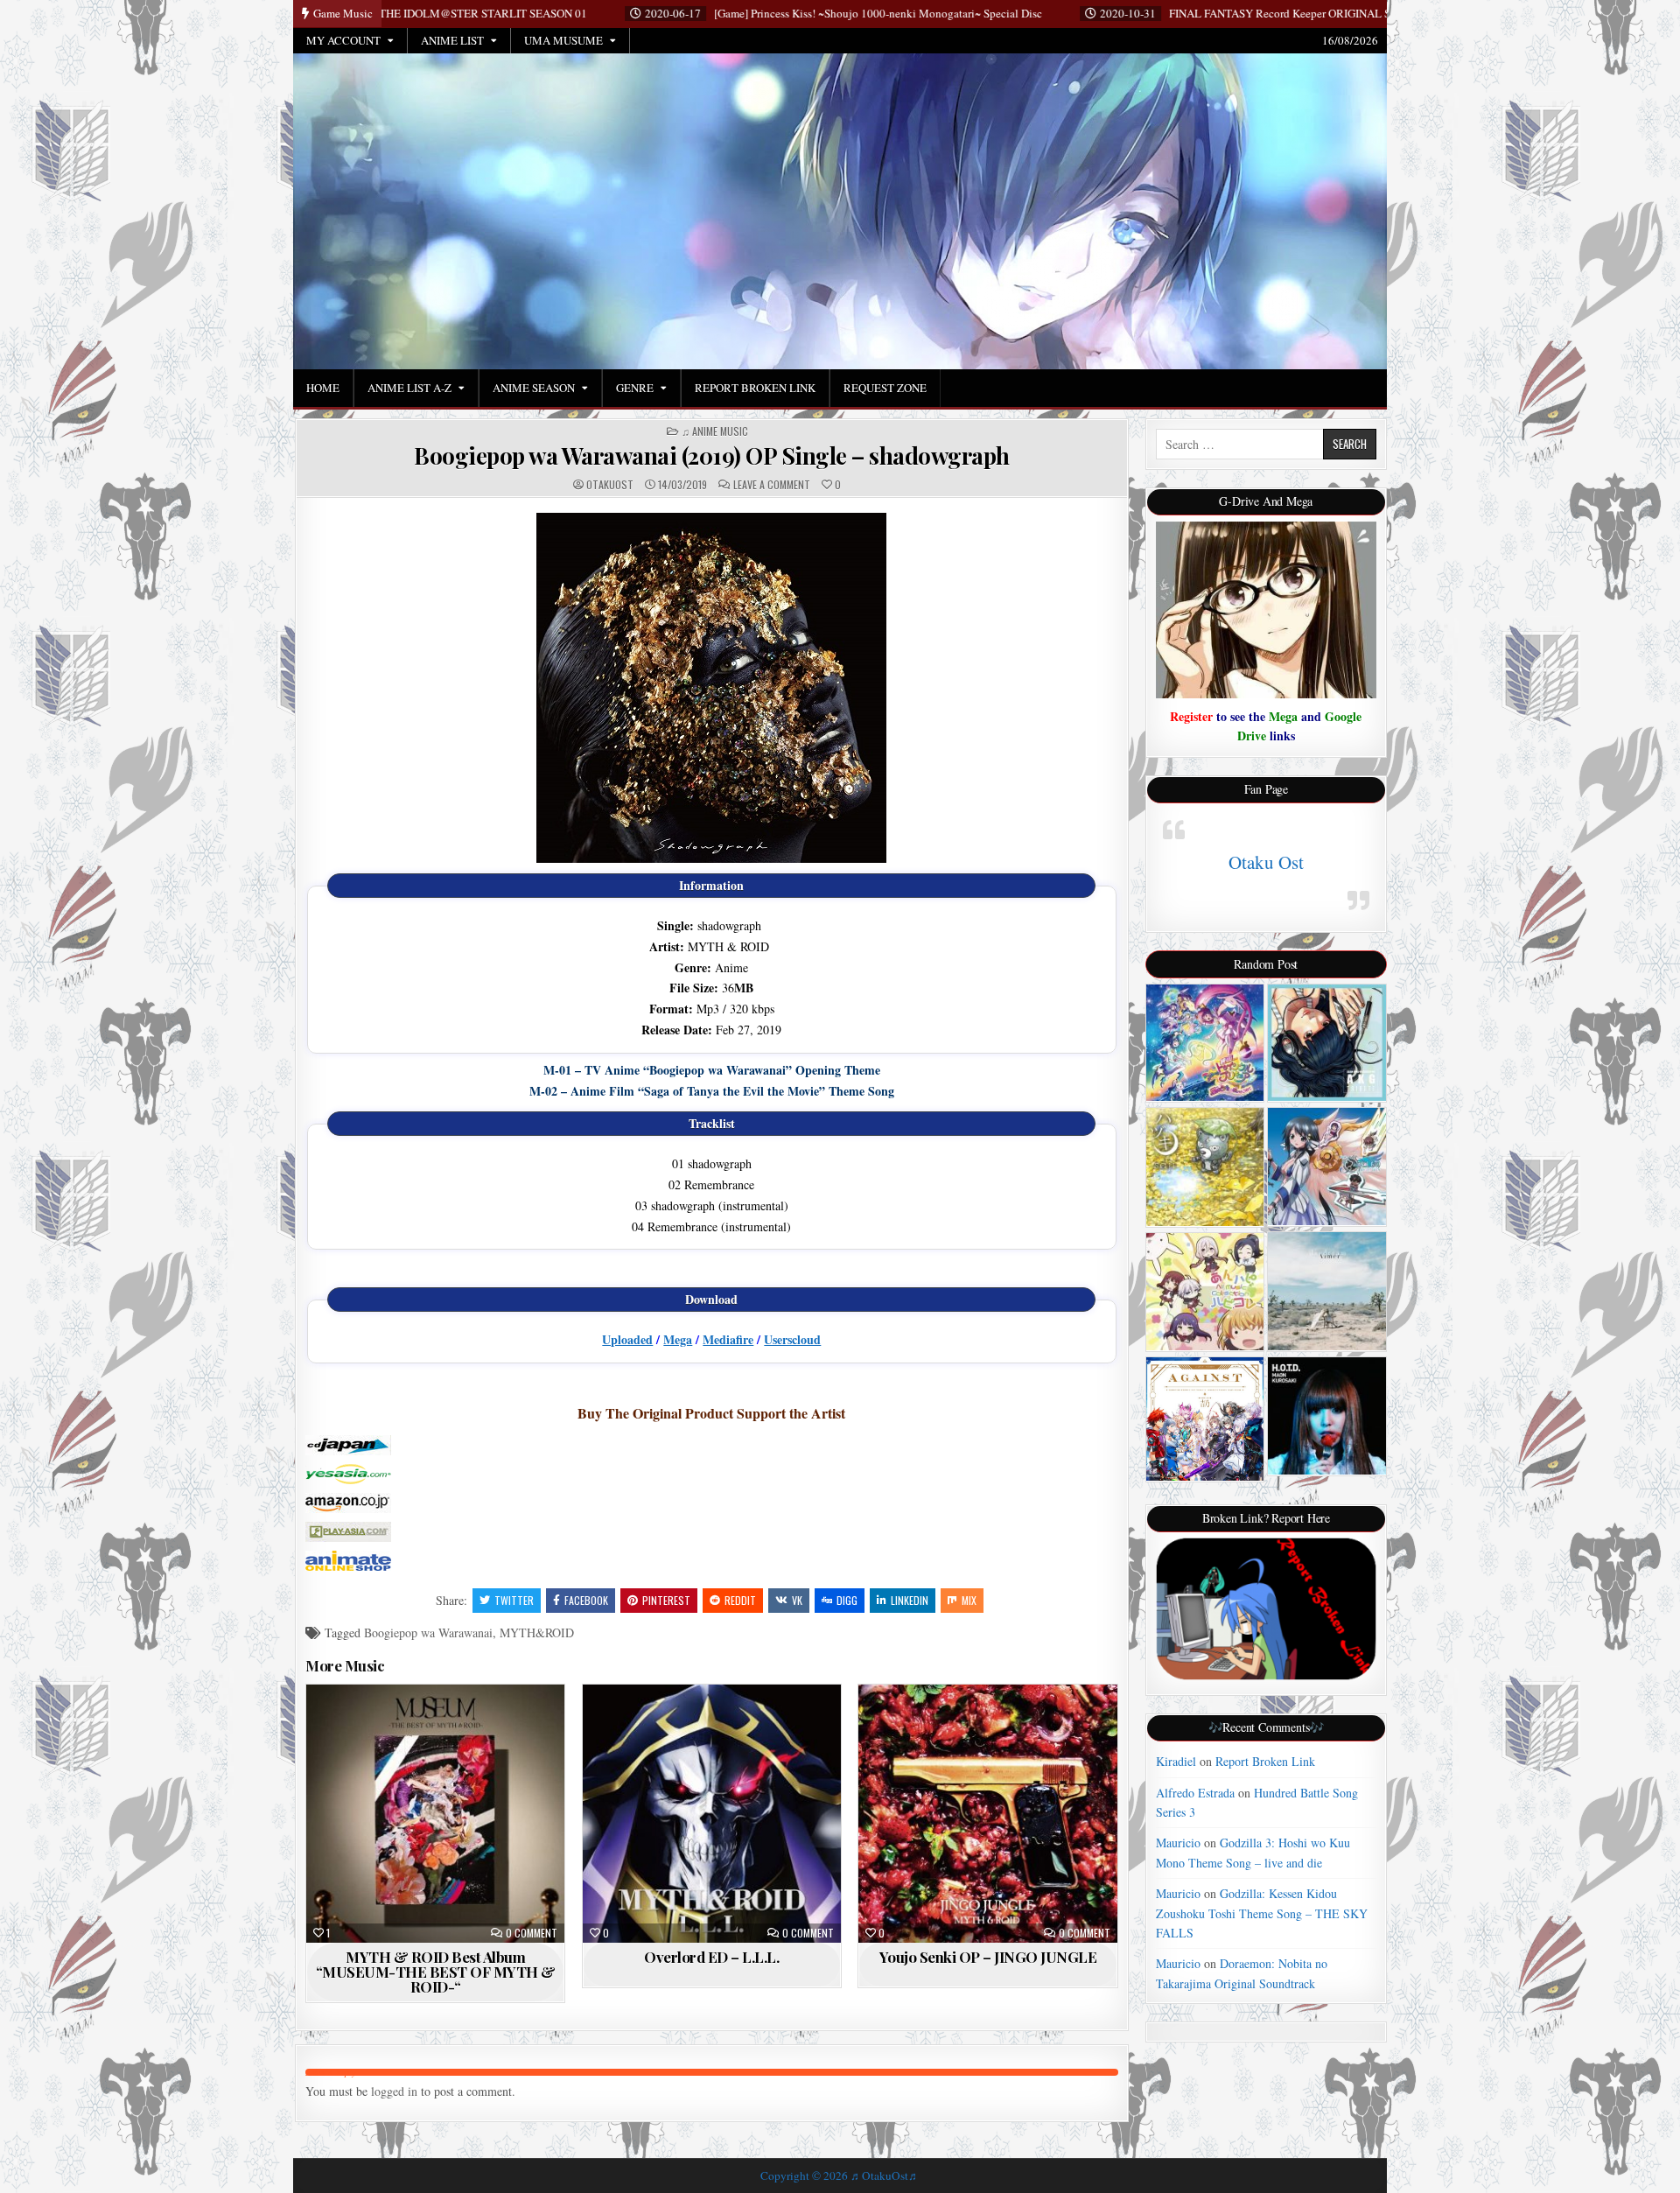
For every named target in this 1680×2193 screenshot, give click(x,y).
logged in (394, 2091)
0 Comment (532, 1933)
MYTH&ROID (537, 1632)
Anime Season (534, 388)
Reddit (740, 1600)
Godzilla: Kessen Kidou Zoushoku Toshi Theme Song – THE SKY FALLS (1262, 1913)
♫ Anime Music (715, 431)
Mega (678, 1339)
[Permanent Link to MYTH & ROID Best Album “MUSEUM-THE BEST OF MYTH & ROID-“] (435, 1814)
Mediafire (728, 1339)
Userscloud (792, 1339)
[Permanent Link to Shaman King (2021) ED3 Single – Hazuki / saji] (1205, 1167)
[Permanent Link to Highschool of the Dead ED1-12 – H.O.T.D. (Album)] (1327, 1416)
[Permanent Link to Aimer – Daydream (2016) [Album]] (1327, 1291)
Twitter (514, 1600)
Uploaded (627, 1339)
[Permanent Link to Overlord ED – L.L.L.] (712, 1814)
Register (1191, 716)
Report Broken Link (755, 388)
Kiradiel (1176, 1761)
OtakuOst (610, 485)
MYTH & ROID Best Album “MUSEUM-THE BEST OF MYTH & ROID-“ (436, 1972)
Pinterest (666, 1600)
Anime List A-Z (409, 388)
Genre (635, 388)
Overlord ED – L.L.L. (711, 1957)
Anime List (452, 40)
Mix (969, 1600)
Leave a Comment (772, 485)
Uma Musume (563, 40)
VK (797, 1600)
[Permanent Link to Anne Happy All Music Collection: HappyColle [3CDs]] (1205, 1292)
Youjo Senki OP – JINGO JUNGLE (988, 1957)
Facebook (586, 1600)
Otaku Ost (1266, 862)
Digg (847, 1600)
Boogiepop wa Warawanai (428, 1632)
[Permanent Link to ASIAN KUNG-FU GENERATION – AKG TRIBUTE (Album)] (1327, 1043)
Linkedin (910, 1600)
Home (323, 388)
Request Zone (885, 388)
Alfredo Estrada (1195, 1793)
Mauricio (1178, 1843)
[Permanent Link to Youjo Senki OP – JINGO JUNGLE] (987, 1814)
